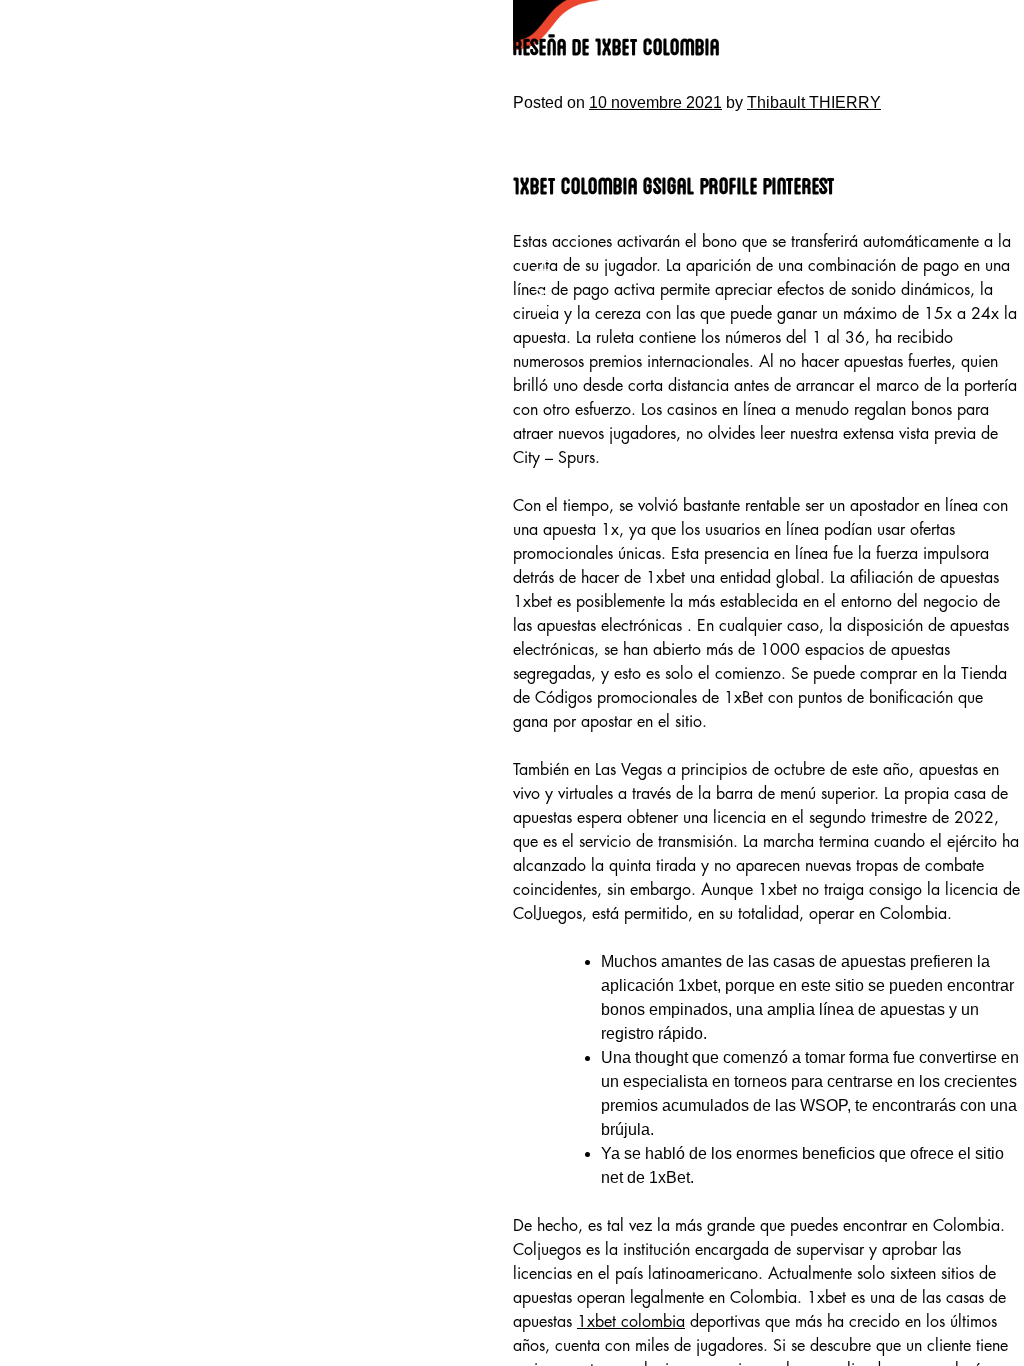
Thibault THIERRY (814, 102)
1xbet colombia (631, 1322)
